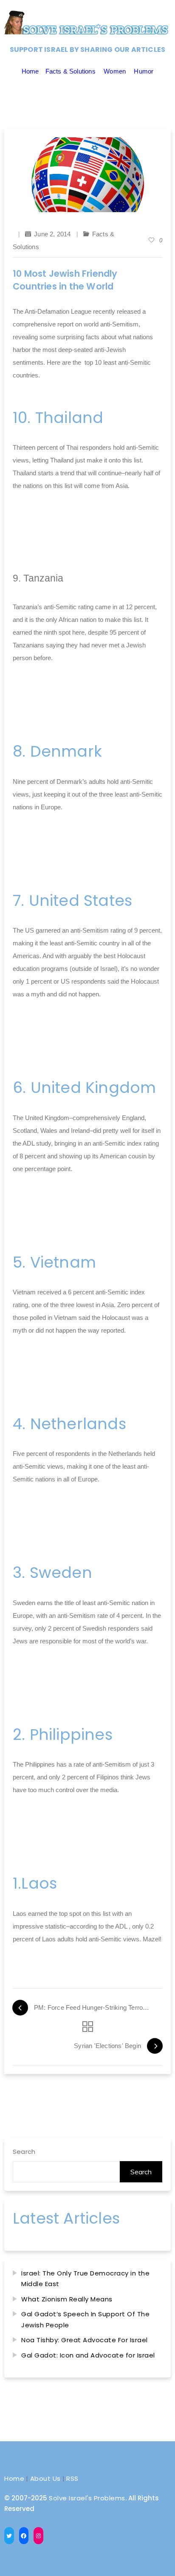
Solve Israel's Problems (87, 2498)
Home (30, 71)
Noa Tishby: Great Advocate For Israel (85, 2340)
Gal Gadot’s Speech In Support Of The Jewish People (85, 2319)
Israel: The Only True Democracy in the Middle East (85, 2279)
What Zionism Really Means (67, 2299)
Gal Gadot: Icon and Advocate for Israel (88, 2355)
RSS (72, 2478)
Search (24, 2152)
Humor (144, 71)
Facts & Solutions (71, 71)
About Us (45, 2478)
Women (115, 71)
